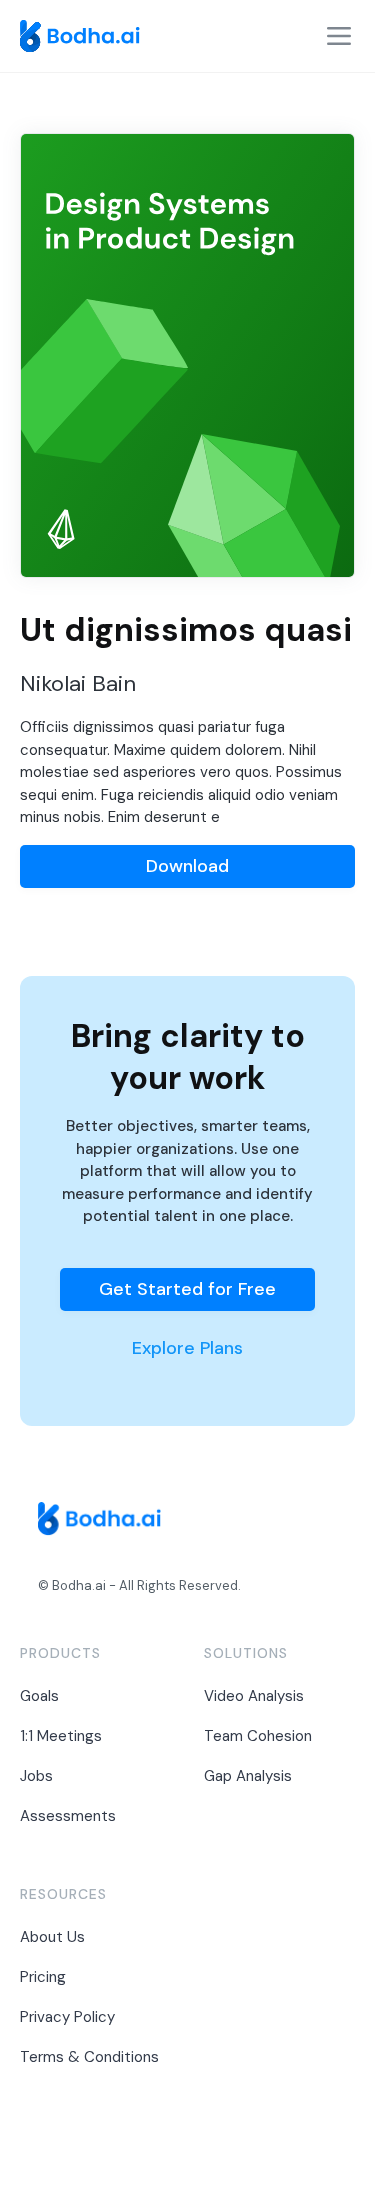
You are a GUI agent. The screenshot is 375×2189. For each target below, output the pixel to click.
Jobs (36, 1776)
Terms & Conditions (89, 2057)
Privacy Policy (67, 2017)
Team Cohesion (258, 1736)
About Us (52, 1937)
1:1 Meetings (61, 1736)
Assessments (68, 1816)
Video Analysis (254, 1696)
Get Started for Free (187, 1289)
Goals (39, 1696)
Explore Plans (187, 1348)
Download (187, 866)
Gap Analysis (248, 1776)
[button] (339, 36)
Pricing (43, 1977)
